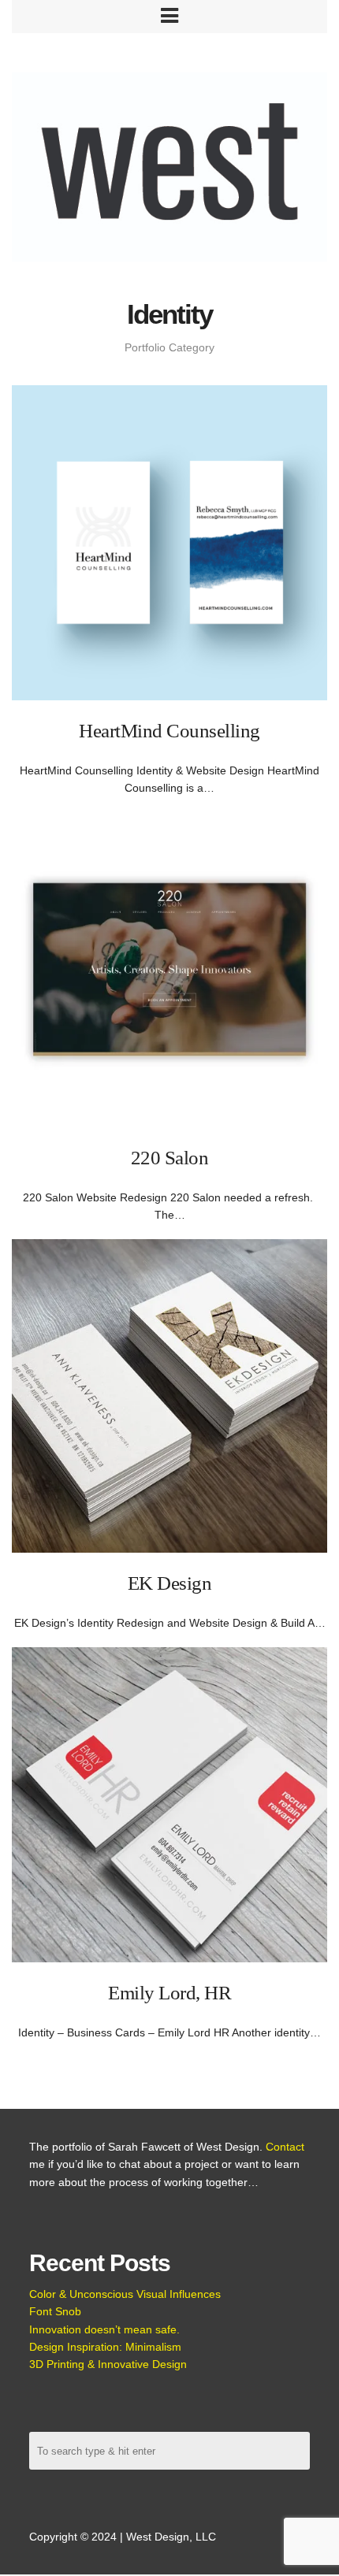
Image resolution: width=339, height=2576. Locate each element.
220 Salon (170, 1158)
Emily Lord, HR (169, 1993)
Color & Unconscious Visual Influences (125, 2294)
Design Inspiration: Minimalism (105, 2347)
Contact (285, 2147)
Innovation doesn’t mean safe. (104, 2329)
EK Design (170, 1583)
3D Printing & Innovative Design (108, 2364)
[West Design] (169, 169)
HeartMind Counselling (169, 731)
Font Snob (55, 2311)
